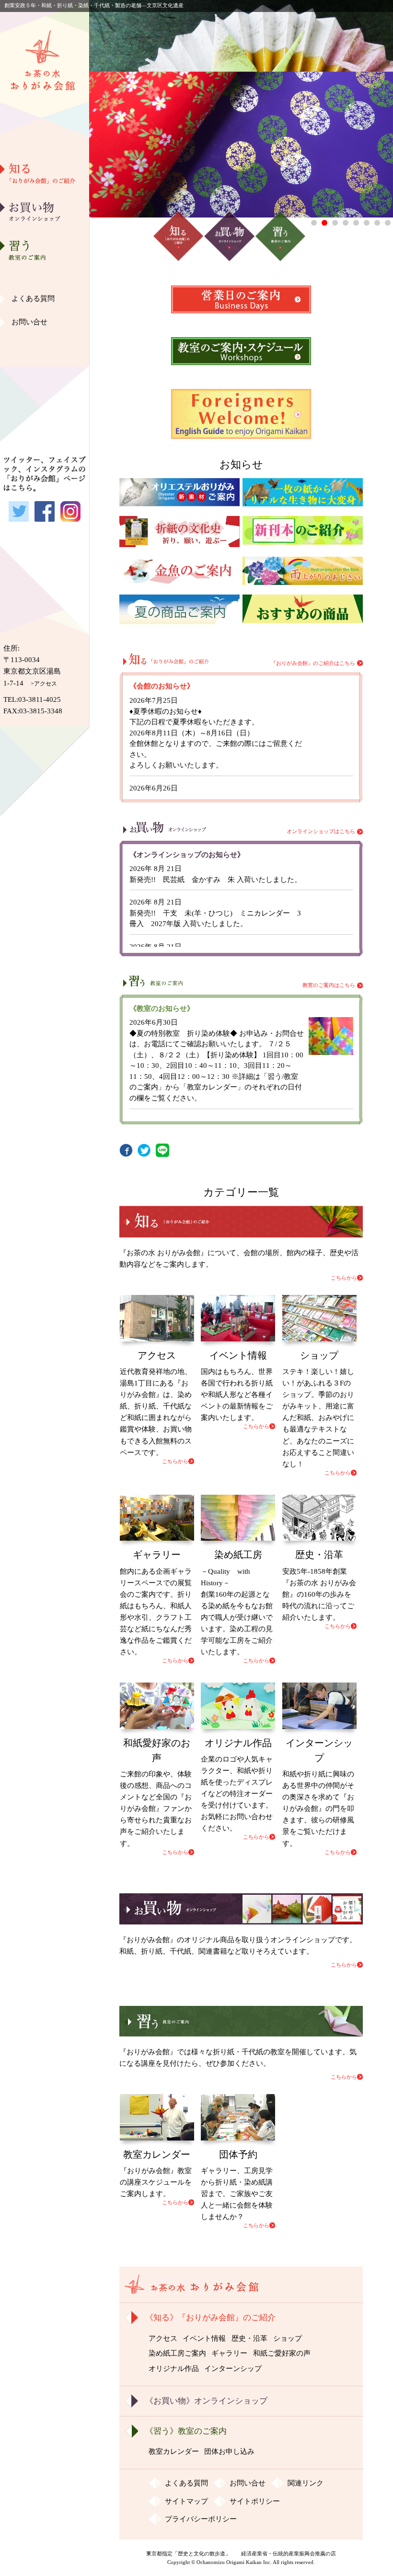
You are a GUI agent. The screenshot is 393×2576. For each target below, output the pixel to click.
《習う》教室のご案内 (186, 2431)
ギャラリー (45, 299)
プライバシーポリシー (201, 2519)
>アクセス (44, 684)
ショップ (288, 2338)
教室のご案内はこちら (329, 985)
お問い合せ (29, 322)
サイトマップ (186, 2501)
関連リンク (306, 2483)
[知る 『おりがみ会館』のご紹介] (241, 1232)
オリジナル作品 (45, 348)
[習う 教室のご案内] (241, 2031)
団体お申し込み (229, 2451)
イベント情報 (204, 2338)
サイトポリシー (255, 2501)
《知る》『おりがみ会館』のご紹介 (210, 2318)
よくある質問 (33, 298)
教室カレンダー (174, 2451)
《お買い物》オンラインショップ (206, 2401)
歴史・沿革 (45, 226)
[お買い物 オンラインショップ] (241, 1919)
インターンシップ (233, 2369)
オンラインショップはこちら (321, 831)
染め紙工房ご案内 (45, 275)
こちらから (344, 1278)
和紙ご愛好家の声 (45, 323)
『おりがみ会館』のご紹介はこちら (313, 663)
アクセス (163, 2338)
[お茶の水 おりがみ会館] (45, 131)
